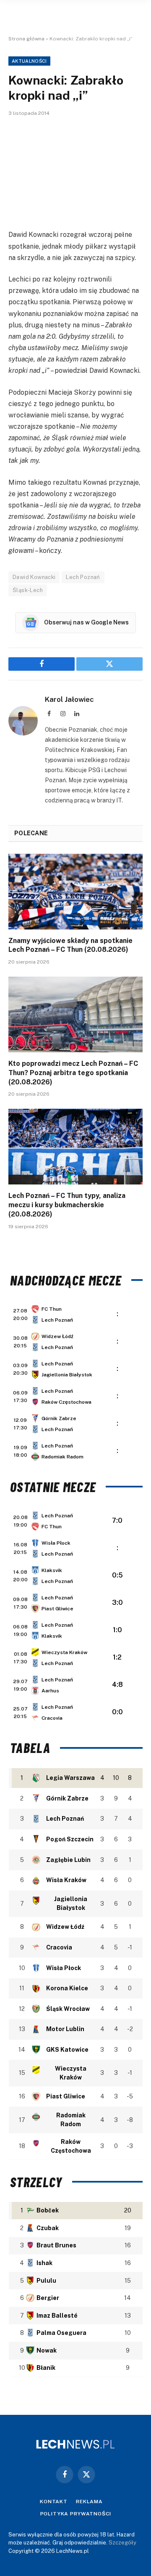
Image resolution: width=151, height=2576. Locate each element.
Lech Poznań (83, 577)
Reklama (89, 2502)
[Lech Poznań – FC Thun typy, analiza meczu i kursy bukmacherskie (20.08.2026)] (75, 1147)
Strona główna (26, 39)
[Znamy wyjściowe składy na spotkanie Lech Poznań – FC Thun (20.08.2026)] (75, 892)
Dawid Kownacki (34, 577)
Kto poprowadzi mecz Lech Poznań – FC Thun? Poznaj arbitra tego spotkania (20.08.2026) (73, 1073)
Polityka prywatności (76, 2514)
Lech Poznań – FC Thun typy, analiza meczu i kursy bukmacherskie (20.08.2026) (67, 1205)
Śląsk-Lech (28, 590)
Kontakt (54, 2502)
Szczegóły (122, 2543)
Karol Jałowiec (69, 699)
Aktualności (29, 61)
